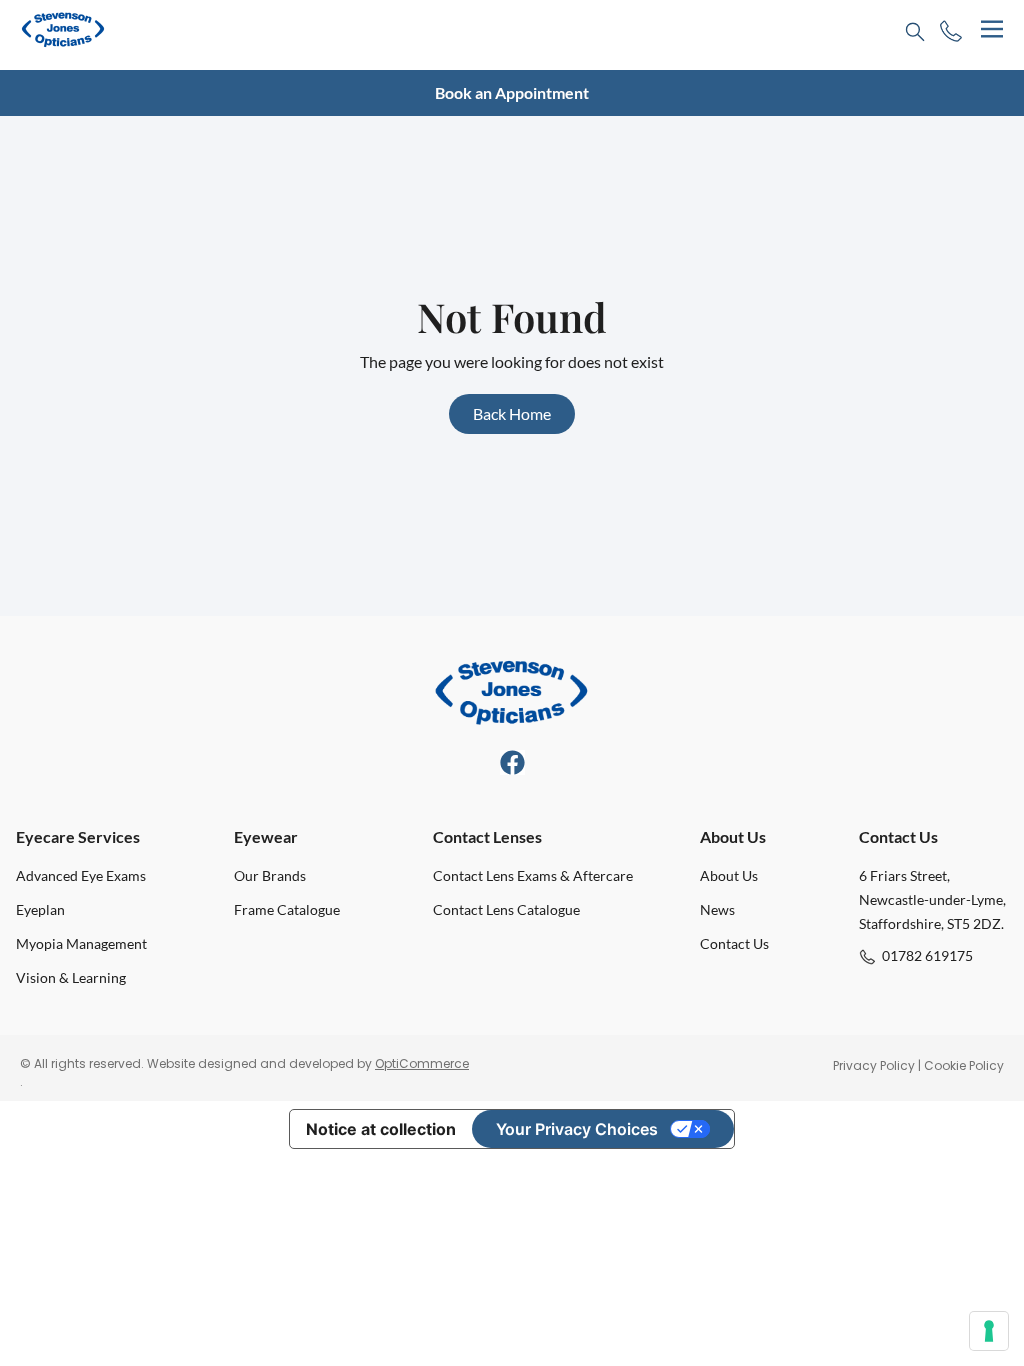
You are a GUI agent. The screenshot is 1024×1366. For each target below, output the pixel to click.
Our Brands (270, 875)
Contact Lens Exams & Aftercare (533, 875)
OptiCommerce (422, 1063)
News (717, 909)
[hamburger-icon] (991, 29)
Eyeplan (40, 909)
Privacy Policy (874, 1065)
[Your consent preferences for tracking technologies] (989, 1331)
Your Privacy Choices (577, 1129)
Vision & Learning (71, 977)
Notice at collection (381, 1129)
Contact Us (734, 943)
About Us (729, 875)
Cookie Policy (964, 1065)
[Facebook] (512, 762)
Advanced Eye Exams (81, 875)
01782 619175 (927, 955)
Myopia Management (81, 943)
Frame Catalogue (287, 909)
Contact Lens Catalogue (506, 909)
